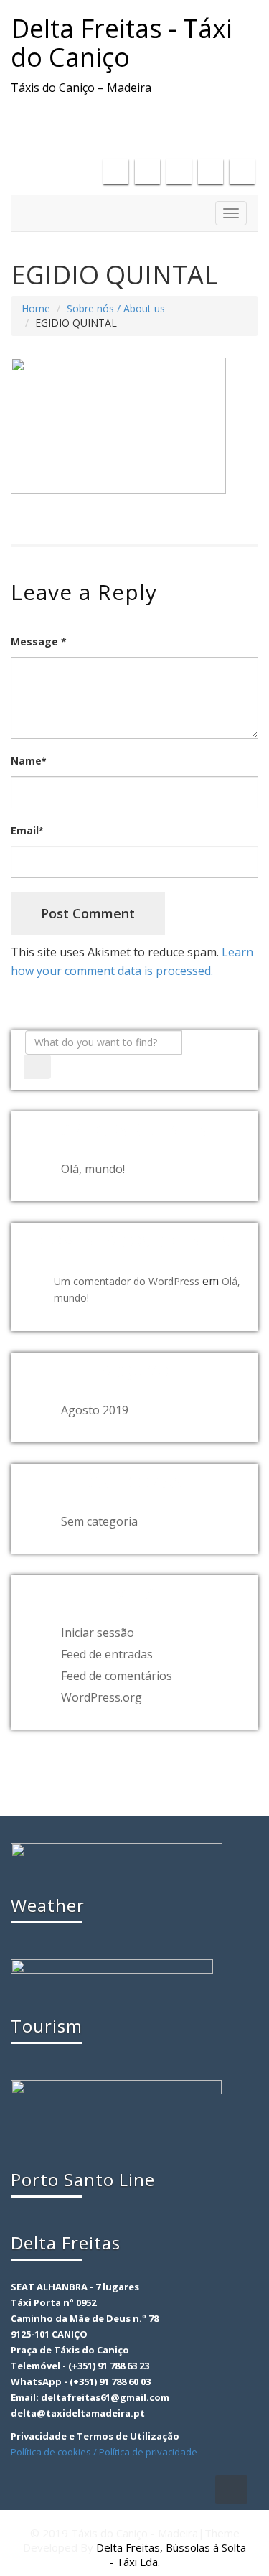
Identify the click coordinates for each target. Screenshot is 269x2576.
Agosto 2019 (95, 1410)
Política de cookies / (55, 2452)
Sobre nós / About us (116, 308)
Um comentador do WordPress (127, 1281)
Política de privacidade (148, 2452)
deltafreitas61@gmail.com (170, 117)
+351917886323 (204, 136)
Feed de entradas (107, 1654)
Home (36, 308)
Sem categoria (99, 1521)
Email (27, 830)
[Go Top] (231, 2490)
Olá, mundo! (93, 1169)
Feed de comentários (117, 1676)
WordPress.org (102, 1697)
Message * (39, 641)
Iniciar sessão (98, 1633)
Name (28, 761)
